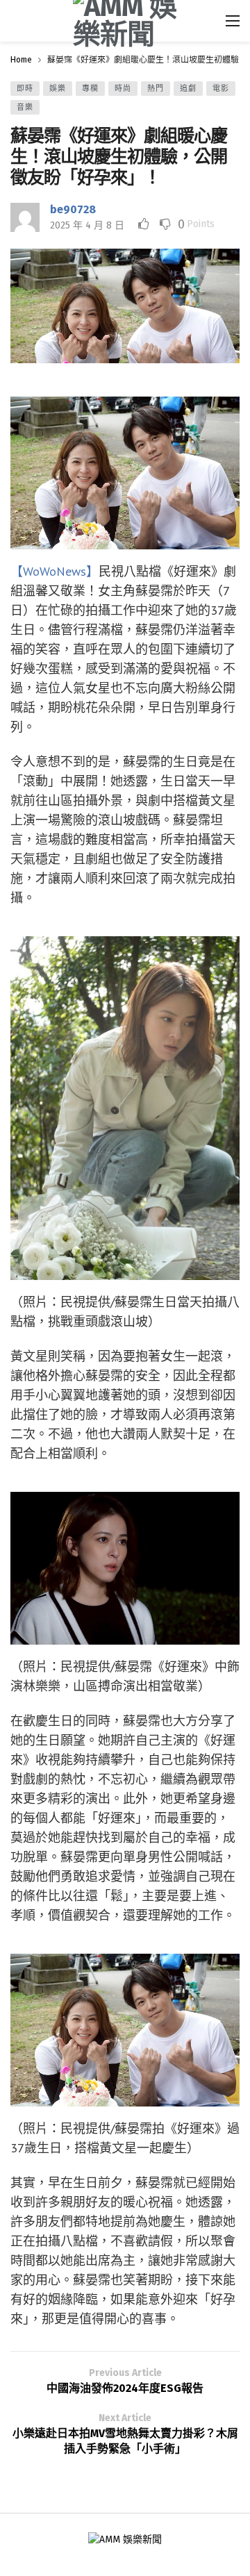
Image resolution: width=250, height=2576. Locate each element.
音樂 (25, 107)
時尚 (123, 89)
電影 (221, 89)
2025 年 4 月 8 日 (87, 225)
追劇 (188, 89)
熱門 (156, 89)
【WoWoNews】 (55, 571)
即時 (25, 89)
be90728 (73, 209)
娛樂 (58, 89)
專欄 (90, 89)
